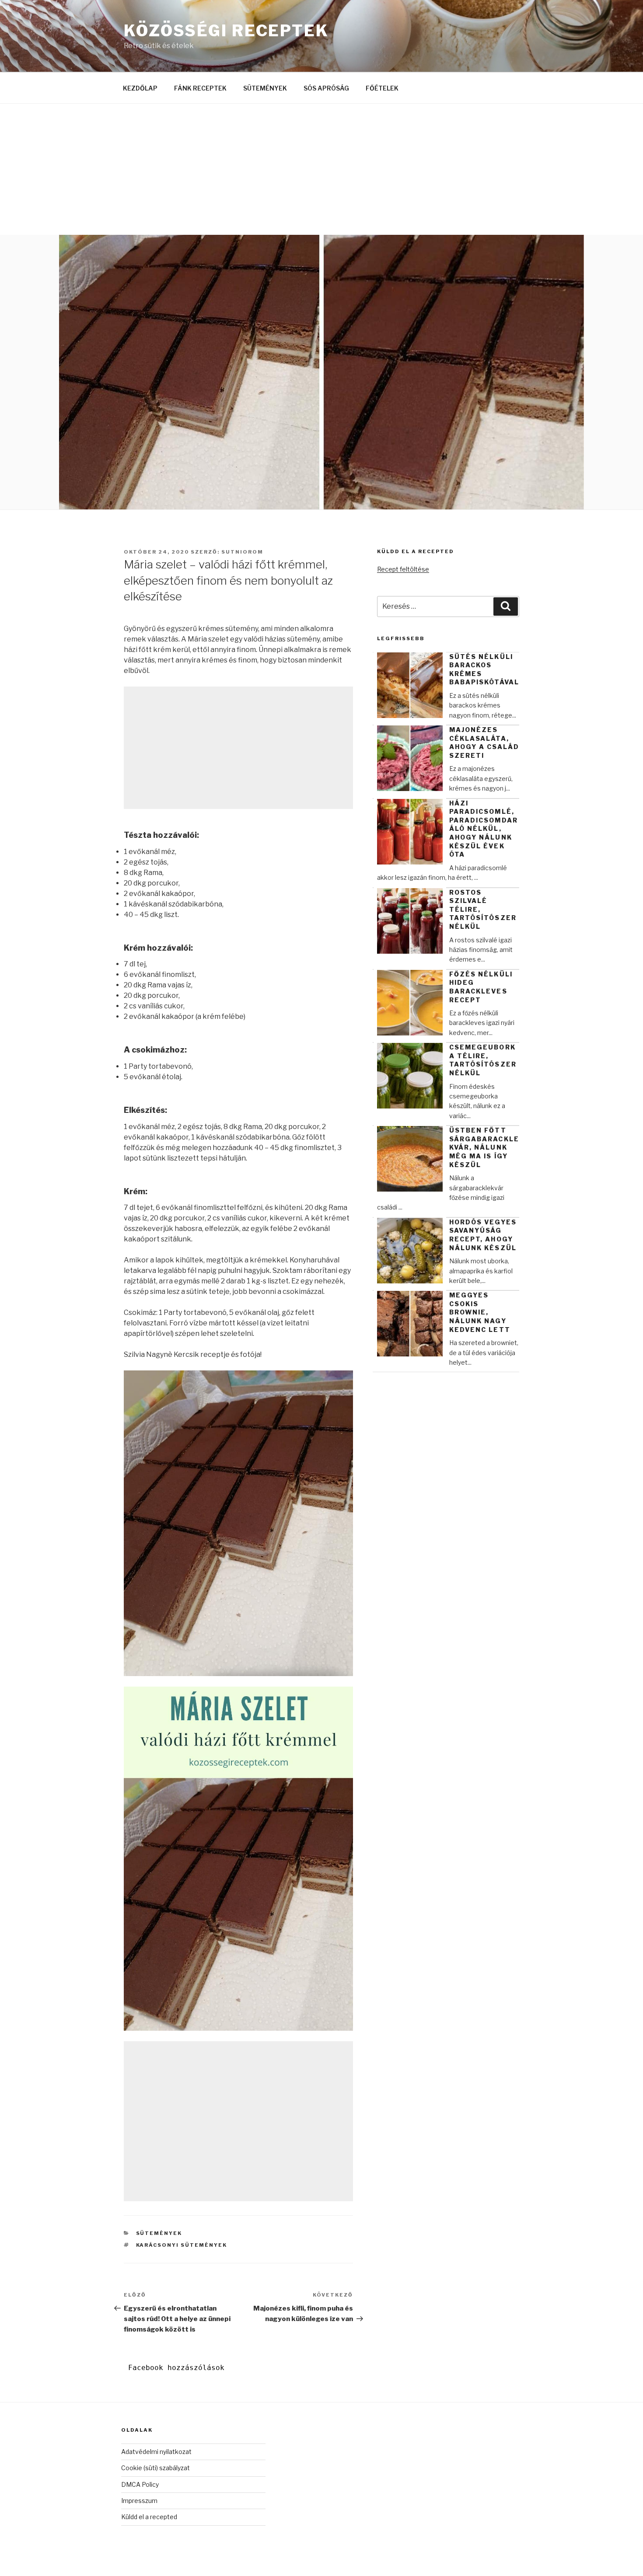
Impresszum (139, 2501)
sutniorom (242, 552)
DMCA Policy (140, 2484)
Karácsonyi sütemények (182, 2245)
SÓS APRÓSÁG (326, 88)
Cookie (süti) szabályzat (156, 2468)
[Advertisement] (321, 169)
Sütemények (159, 2233)
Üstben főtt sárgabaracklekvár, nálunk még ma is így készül (484, 1147)
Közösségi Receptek (226, 31)
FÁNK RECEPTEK (200, 88)
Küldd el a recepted (149, 2517)
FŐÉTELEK (382, 88)
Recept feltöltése (403, 569)
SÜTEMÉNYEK (265, 88)
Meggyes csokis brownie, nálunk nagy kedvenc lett (480, 1312)
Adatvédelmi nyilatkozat (156, 2452)
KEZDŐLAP (140, 88)
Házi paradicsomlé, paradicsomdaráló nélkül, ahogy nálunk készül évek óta (484, 829)
